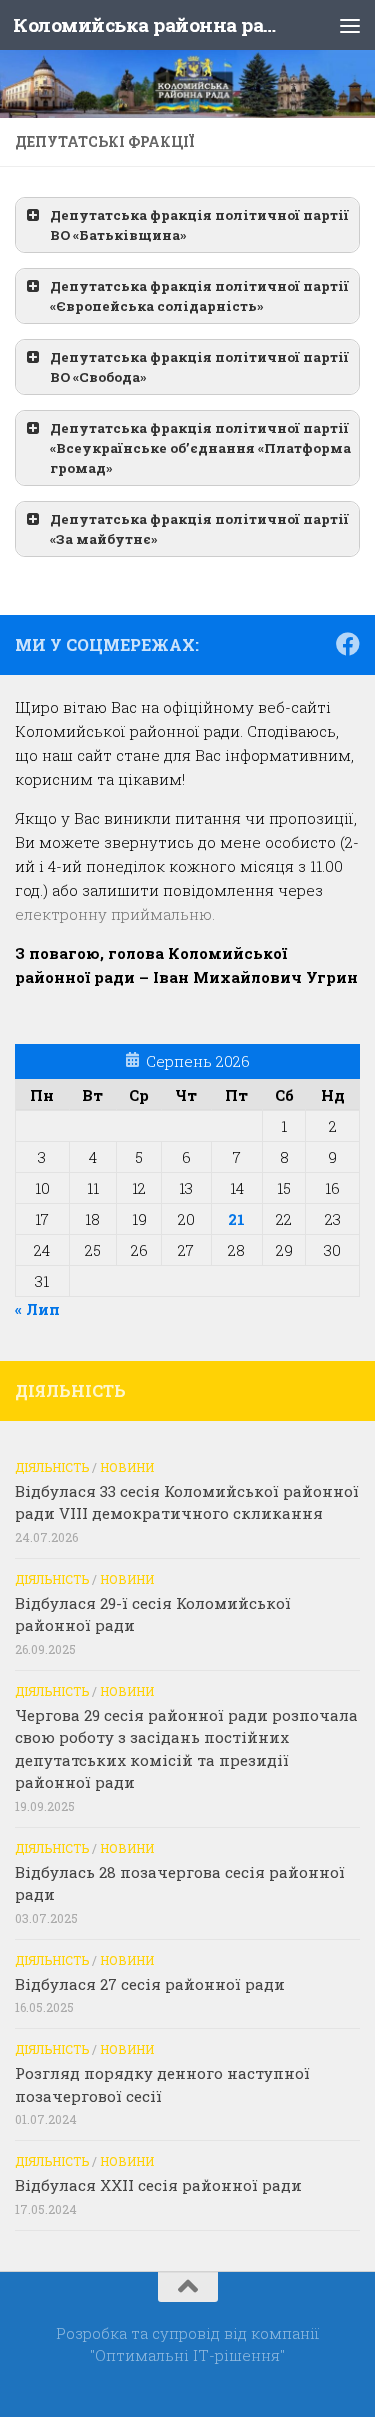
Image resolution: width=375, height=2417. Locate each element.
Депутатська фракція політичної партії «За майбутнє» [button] (199, 529)
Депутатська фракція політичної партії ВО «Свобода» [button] (199, 367)
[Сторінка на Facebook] (348, 644)
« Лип (37, 1309)
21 (236, 1219)
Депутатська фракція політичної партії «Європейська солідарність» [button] (199, 296)
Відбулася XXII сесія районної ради (158, 2185)
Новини (127, 1467)
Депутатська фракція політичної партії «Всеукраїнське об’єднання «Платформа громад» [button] (200, 448)
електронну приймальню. (115, 914)
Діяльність (52, 1467)
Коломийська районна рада (148, 24)
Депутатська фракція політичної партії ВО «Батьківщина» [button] (199, 225)
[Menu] (350, 25)
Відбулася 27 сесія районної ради (150, 1984)
